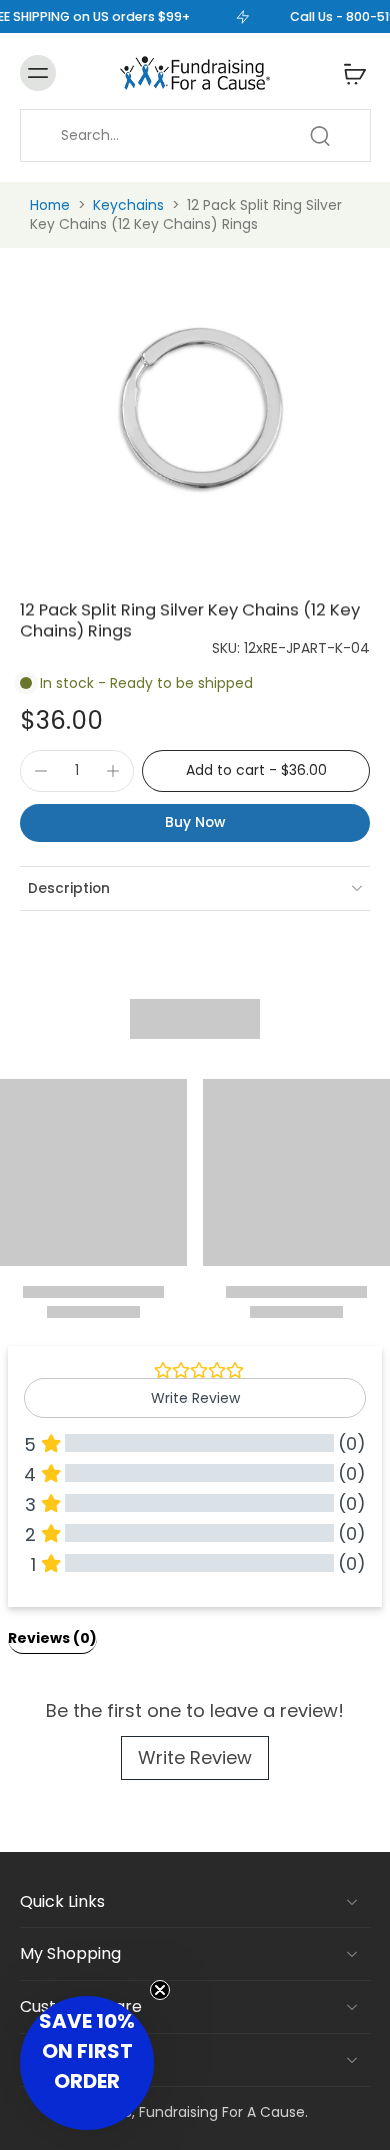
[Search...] (320, 136)
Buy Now (195, 822)
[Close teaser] (160, 1990)
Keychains (128, 205)
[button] (256, 771)
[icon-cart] (349, 73)
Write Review (195, 1757)
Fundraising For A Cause (222, 2112)
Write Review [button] (195, 1398)
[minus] (41, 771)
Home (50, 205)
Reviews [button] (52, 1638)
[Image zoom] (195, 410)
